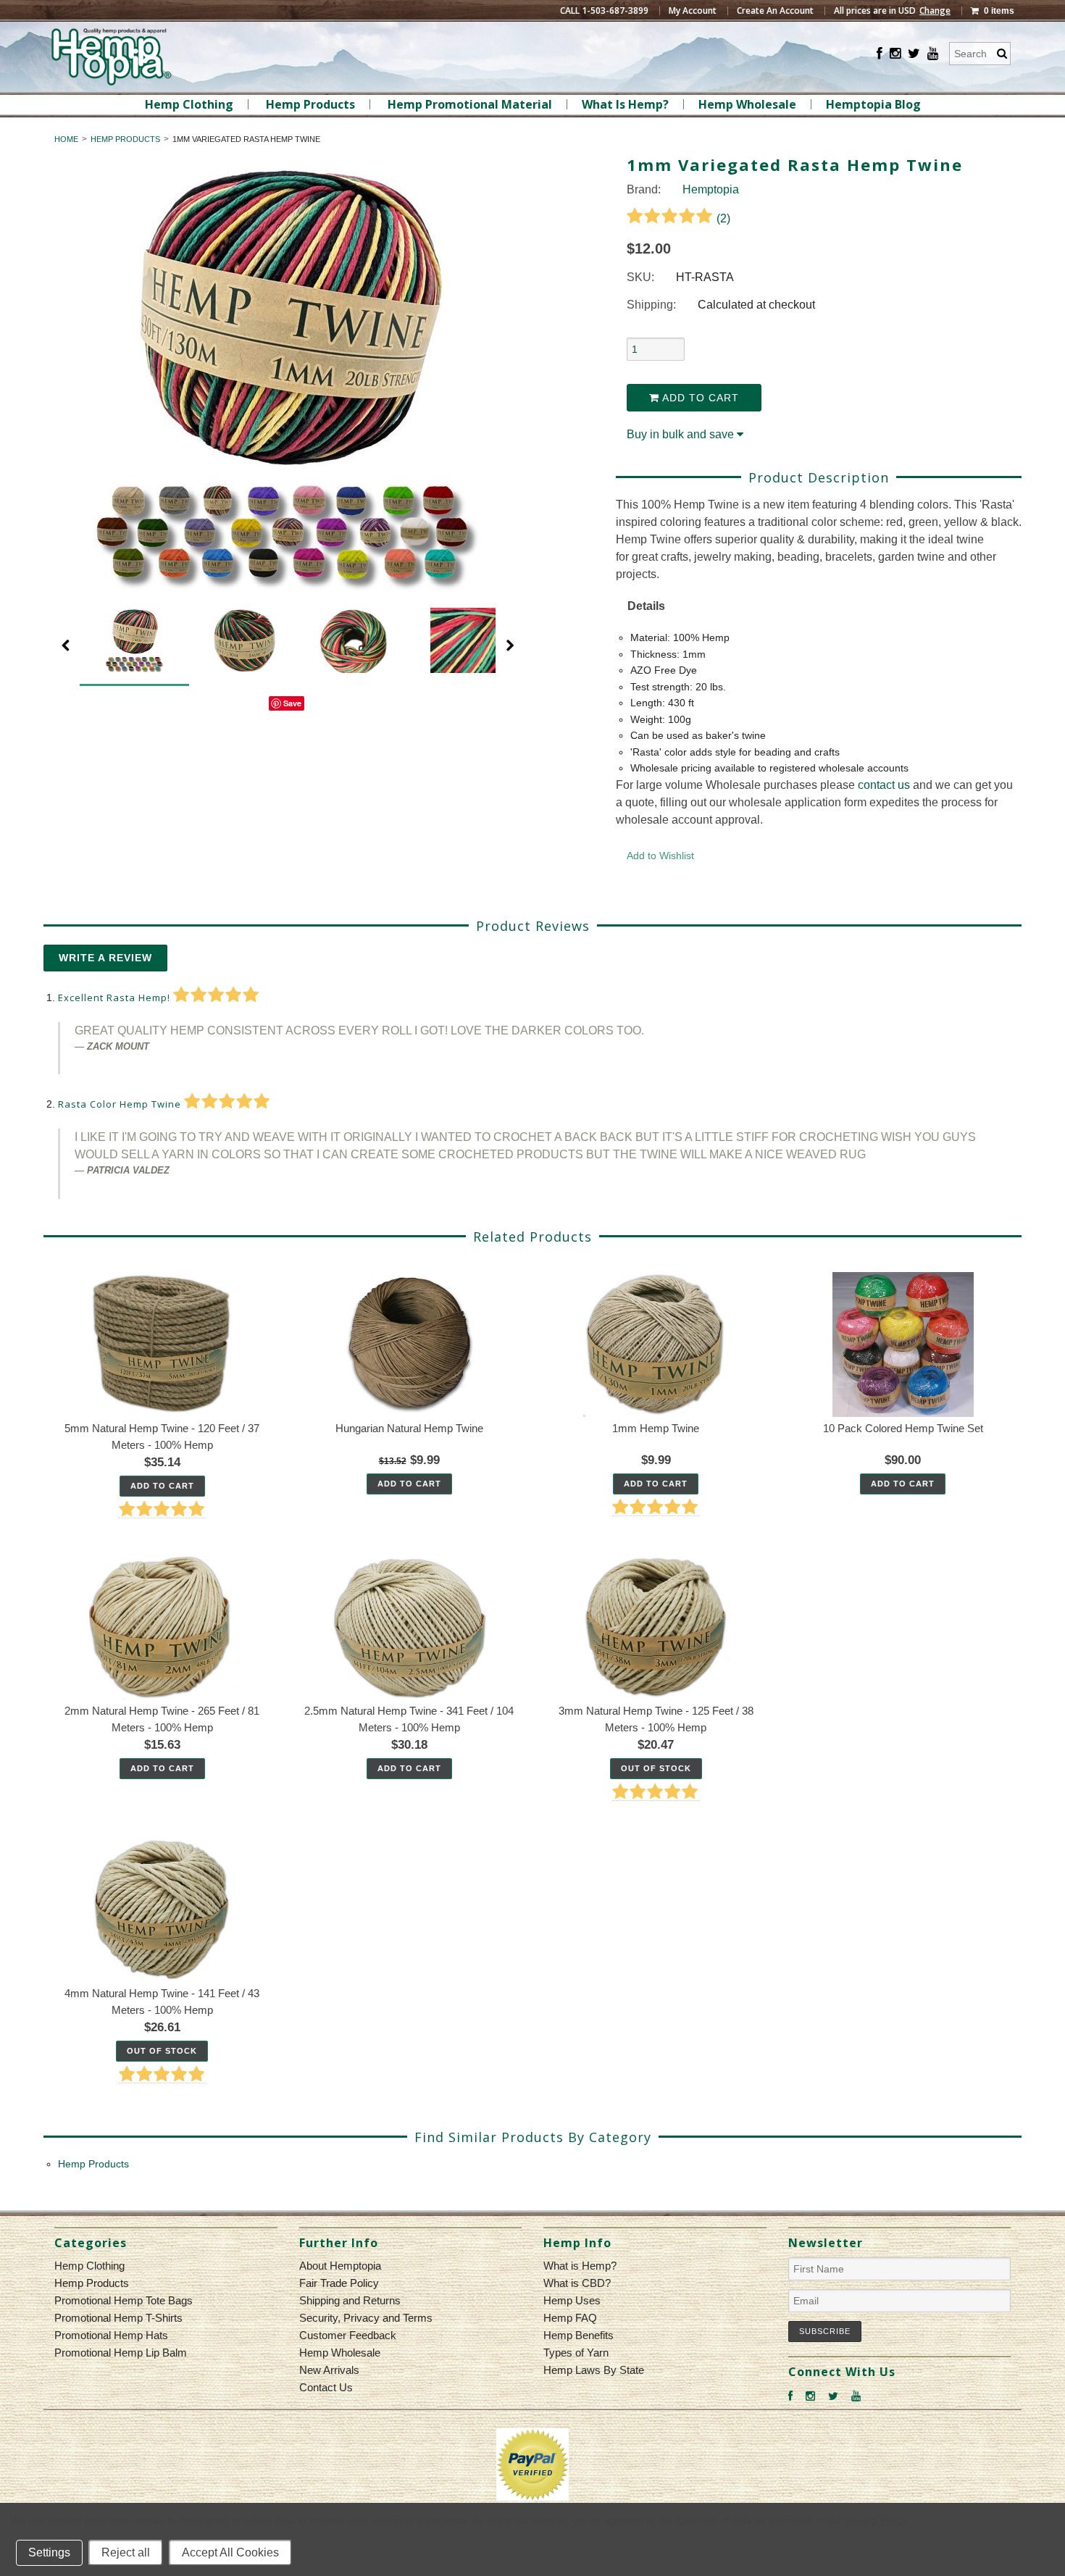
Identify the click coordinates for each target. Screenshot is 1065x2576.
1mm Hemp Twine (656, 1428)
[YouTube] (933, 54)
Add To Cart (162, 1486)
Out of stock (656, 1768)
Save (292, 703)
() (722, 218)
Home (66, 139)
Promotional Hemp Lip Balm (121, 2353)
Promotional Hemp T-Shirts (118, 2318)
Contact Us (326, 2387)
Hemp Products (310, 104)
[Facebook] (880, 54)
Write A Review (105, 958)
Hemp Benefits (579, 2335)
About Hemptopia (340, 2266)
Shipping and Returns (350, 2300)
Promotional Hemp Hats (111, 2335)
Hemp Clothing (189, 104)
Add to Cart (699, 398)
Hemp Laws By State (594, 2370)
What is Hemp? (580, 2266)
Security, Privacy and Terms (366, 2318)
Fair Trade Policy (339, 2283)
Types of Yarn (576, 2353)
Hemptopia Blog (873, 104)
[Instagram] (895, 54)
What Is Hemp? (625, 104)
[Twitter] (914, 54)
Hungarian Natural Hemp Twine (409, 1428)
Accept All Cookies (230, 2552)
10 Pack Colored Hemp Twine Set (903, 1428)
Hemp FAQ (570, 2318)
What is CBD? (577, 2283)
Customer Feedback (348, 2335)
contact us (884, 785)
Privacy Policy (876, 2520)
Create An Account (775, 11)
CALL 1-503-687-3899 (604, 11)
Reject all (126, 2552)
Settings (49, 2552)
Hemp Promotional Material (470, 104)
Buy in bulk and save (680, 434)
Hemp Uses (572, 2300)
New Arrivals (329, 2370)
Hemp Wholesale (747, 104)
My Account (693, 11)
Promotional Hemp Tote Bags (124, 2300)
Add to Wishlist (660, 856)
